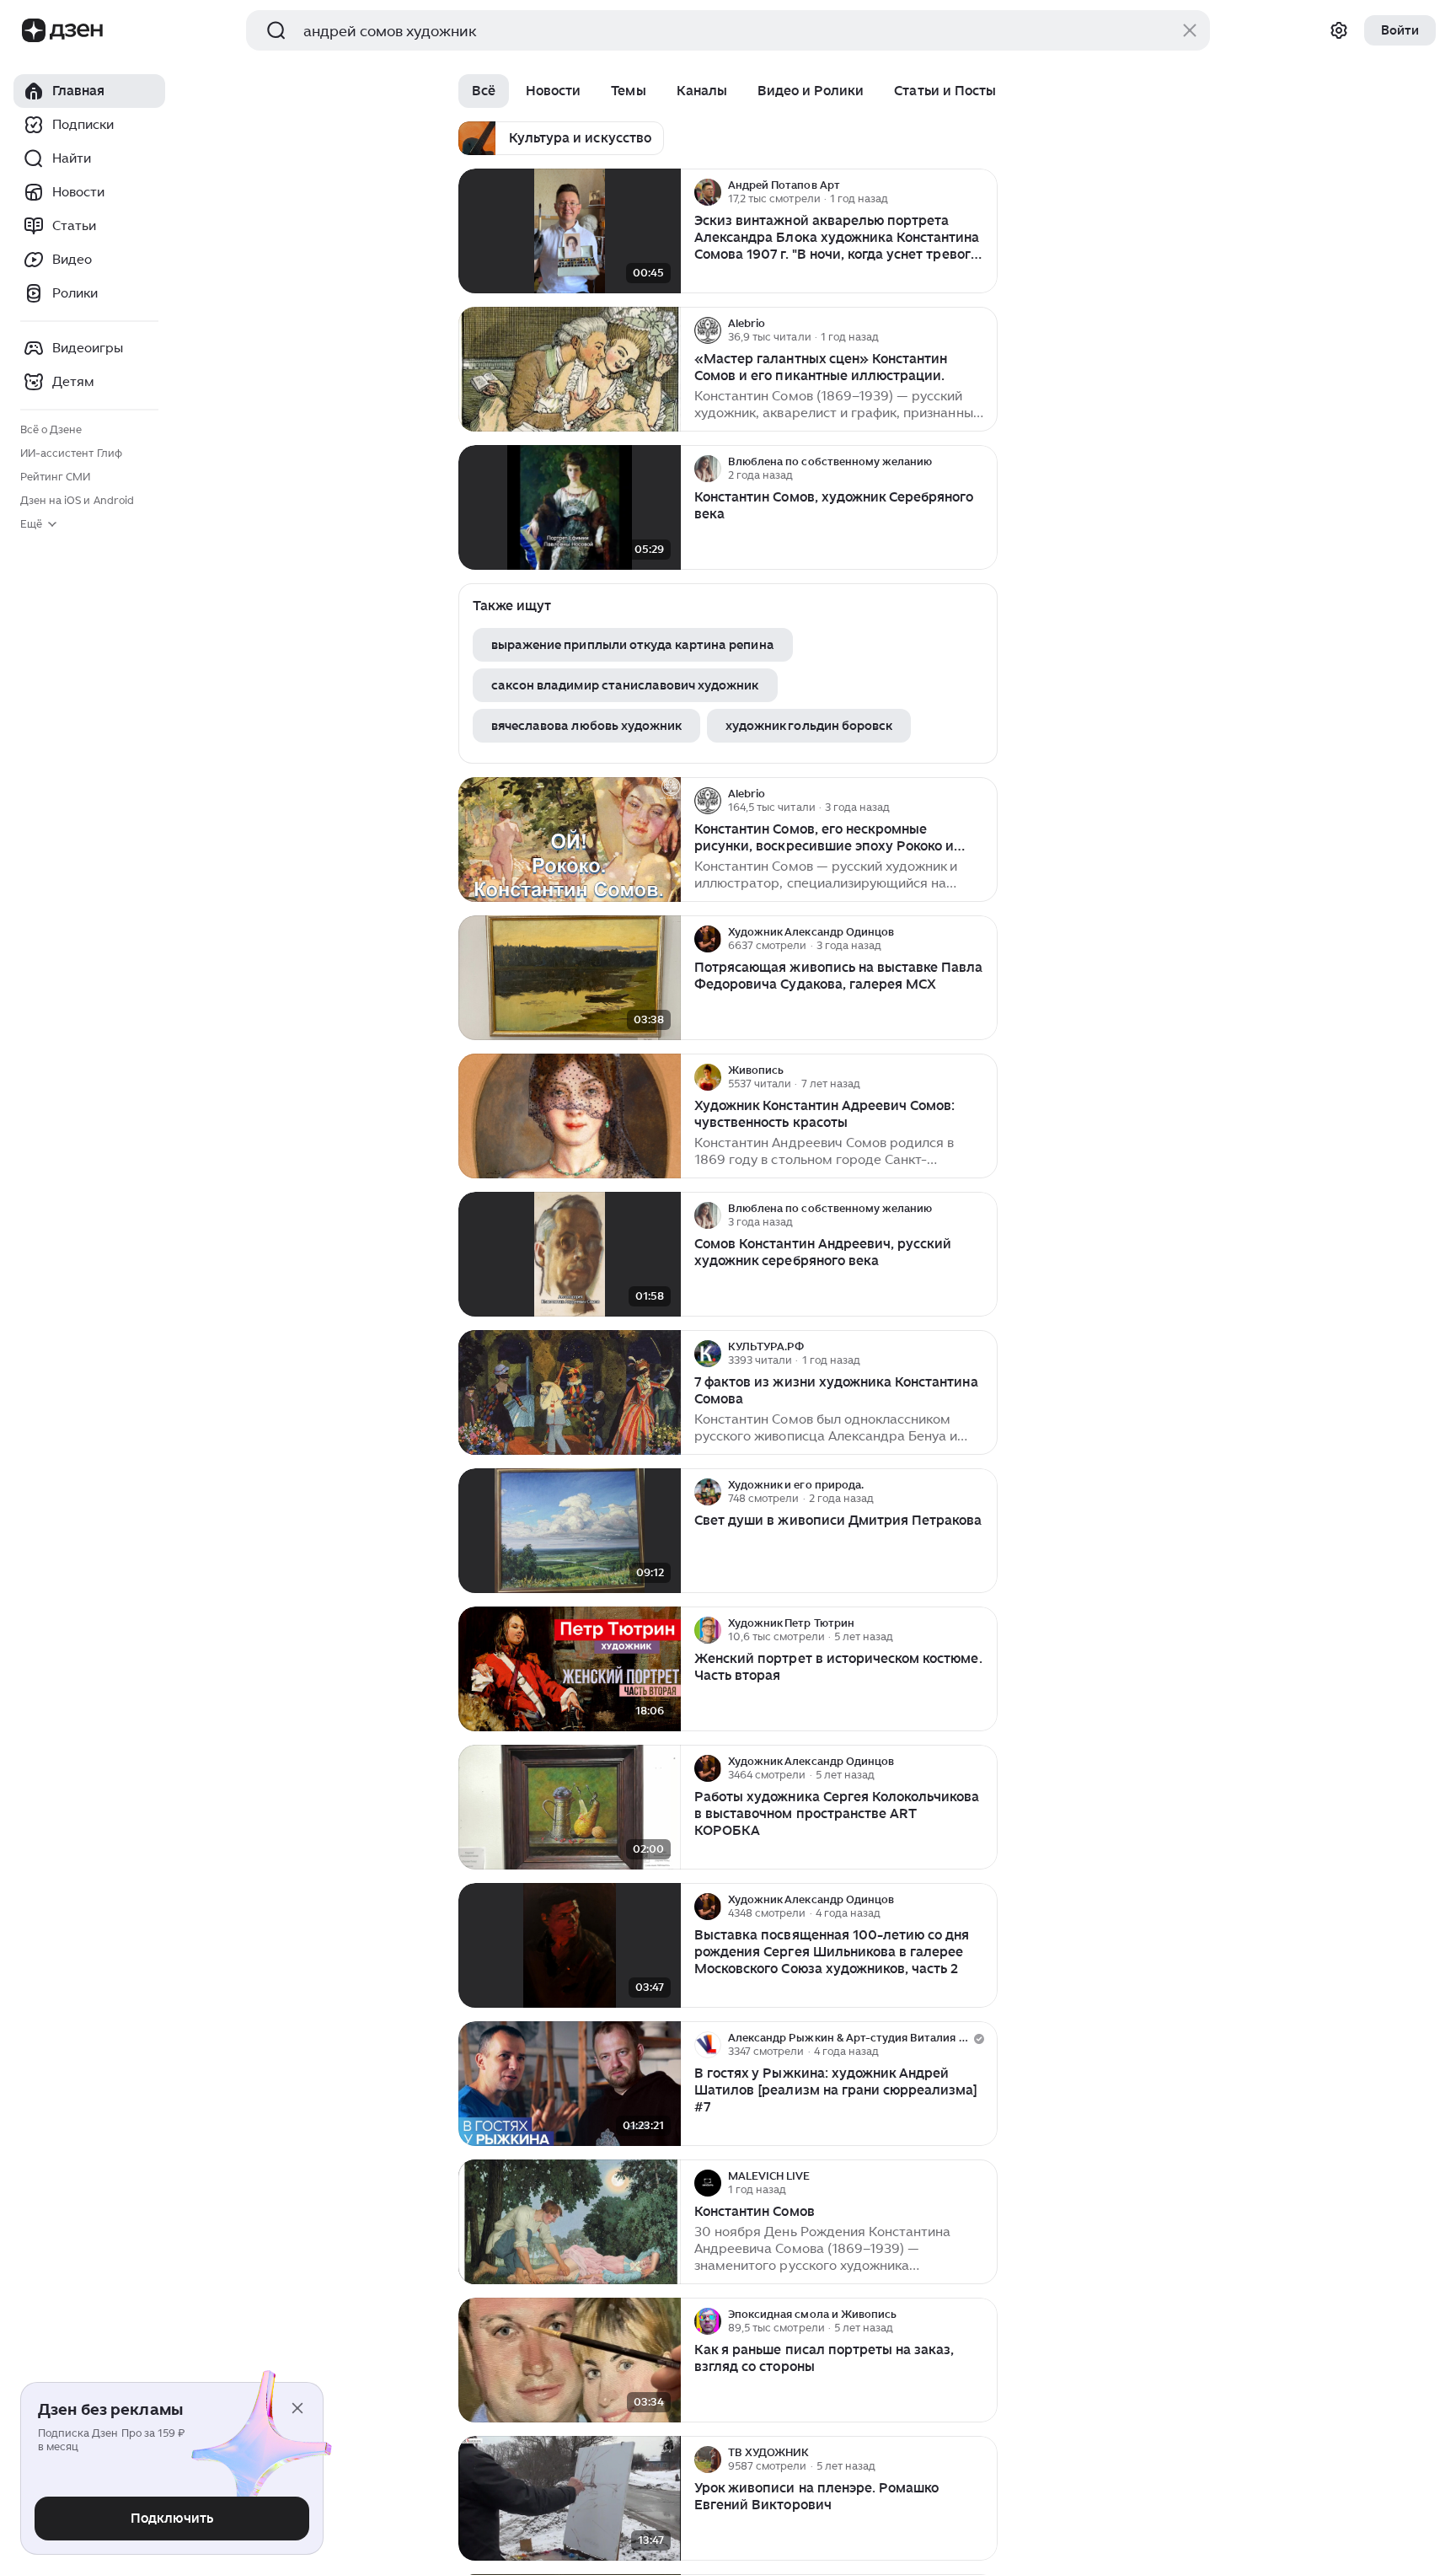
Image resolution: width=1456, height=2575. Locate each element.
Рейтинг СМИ (55, 477)
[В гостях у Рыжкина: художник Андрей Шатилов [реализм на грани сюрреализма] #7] (570, 2084)
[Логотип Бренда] (34, 30)
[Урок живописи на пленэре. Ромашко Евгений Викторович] (570, 2499)
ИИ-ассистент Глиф (71, 453)
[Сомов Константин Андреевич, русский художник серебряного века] (570, 1255)
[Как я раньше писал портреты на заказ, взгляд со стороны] (570, 2360)
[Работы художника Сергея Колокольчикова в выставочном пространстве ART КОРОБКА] (570, 1808)
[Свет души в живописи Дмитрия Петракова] (570, 1531)
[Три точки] (982, 192)
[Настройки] (1339, 30)
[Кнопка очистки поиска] (1190, 30)
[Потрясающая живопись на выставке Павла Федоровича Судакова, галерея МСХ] (570, 978)
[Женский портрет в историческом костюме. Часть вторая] (570, 1669)
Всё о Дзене (51, 429)
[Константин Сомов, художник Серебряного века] (570, 508)
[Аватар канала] (708, 192)
